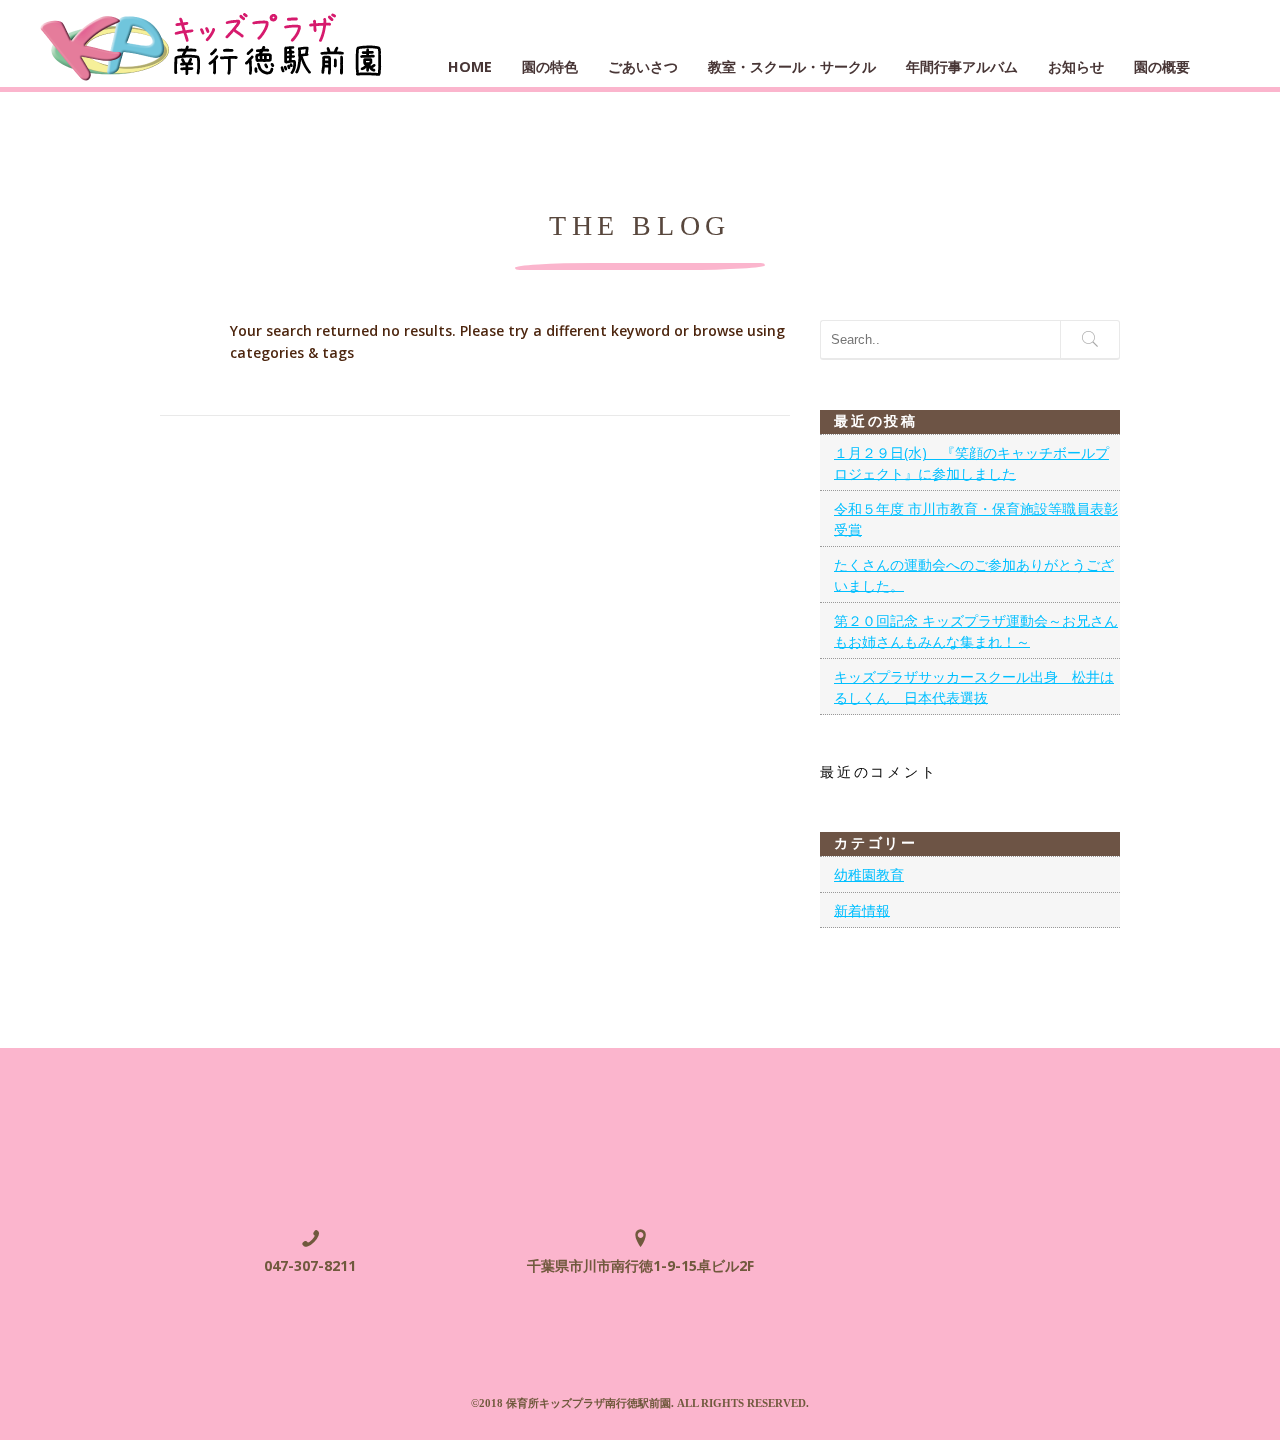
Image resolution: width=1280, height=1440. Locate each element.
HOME (470, 66)
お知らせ (1076, 66)
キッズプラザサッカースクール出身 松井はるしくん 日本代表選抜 (974, 687)
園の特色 (550, 66)
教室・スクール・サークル (792, 66)
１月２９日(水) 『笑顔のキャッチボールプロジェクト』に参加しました (971, 463)
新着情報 (862, 909)
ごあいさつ (643, 66)
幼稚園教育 (869, 874)
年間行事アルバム (962, 66)
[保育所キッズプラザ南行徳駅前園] (213, 43)
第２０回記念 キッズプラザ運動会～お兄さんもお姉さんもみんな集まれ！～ (976, 631)
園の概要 (1162, 66)
